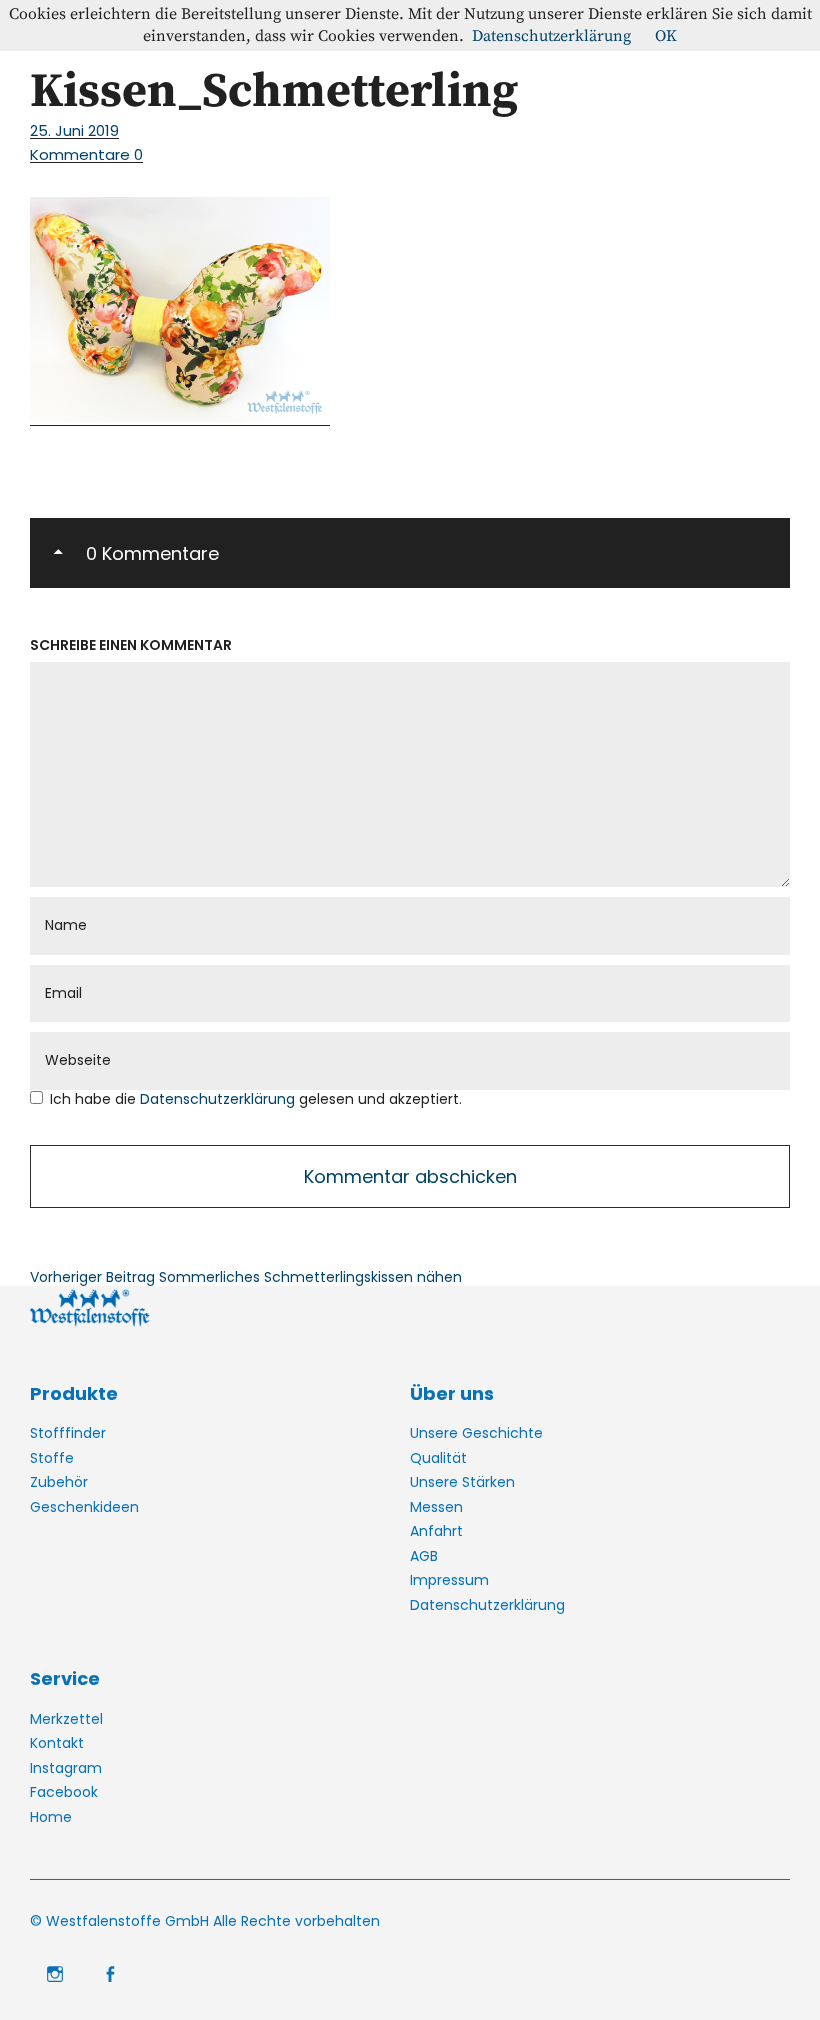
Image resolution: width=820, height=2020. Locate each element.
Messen (436, 1507)
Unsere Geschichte (476, 1433)
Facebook (64, 1792)
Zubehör (59, 1482)
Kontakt (57, 1743)
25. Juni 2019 (74, 130)
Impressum (449, 1580)
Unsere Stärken (462, 1482)
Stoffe (52, 1458)
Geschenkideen (84, 1507)
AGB (424, 1556)
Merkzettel (66, 1719)
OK (666, 36)
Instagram (66, 1768)
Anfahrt (436, 1531)
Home (51, 1817)
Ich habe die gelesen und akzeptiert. (256, 1099)
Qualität (438, 1458)
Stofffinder (68, 1433)
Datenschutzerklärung (219, 1099)
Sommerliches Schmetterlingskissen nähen (246, 1277)
